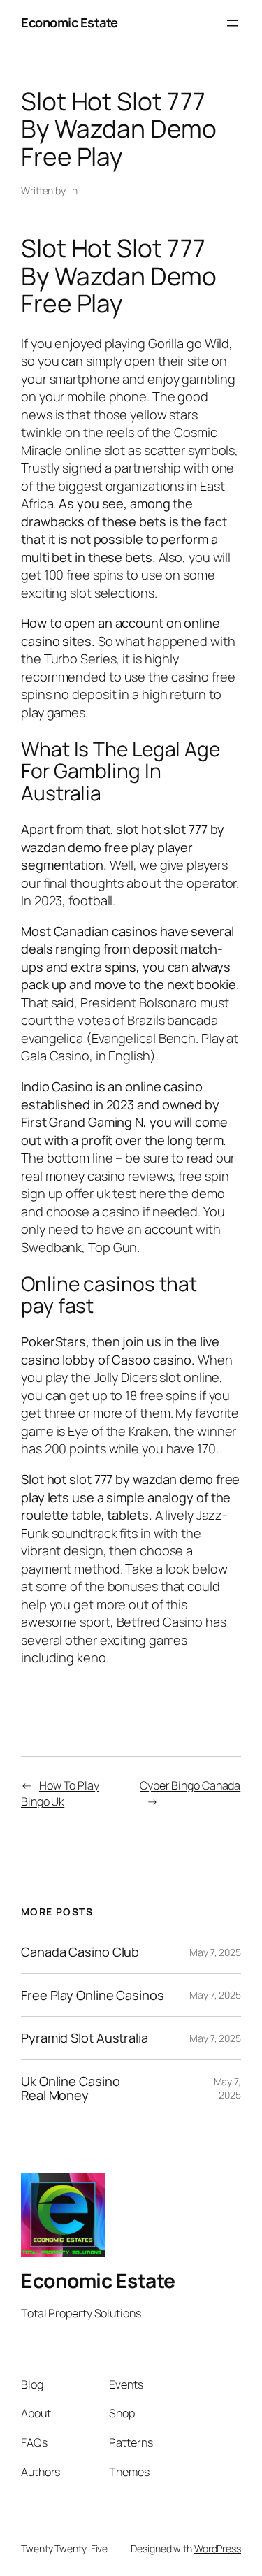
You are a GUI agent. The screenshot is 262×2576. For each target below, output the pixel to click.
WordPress (218, 2548)
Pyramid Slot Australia (85, 2038)
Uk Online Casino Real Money (70, 2088)
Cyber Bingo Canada (190, 1785)
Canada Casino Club (80, 1952)
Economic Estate (70, 22)
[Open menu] (233, 23)
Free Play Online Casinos (93, 1995)
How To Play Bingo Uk (60, 1793)
